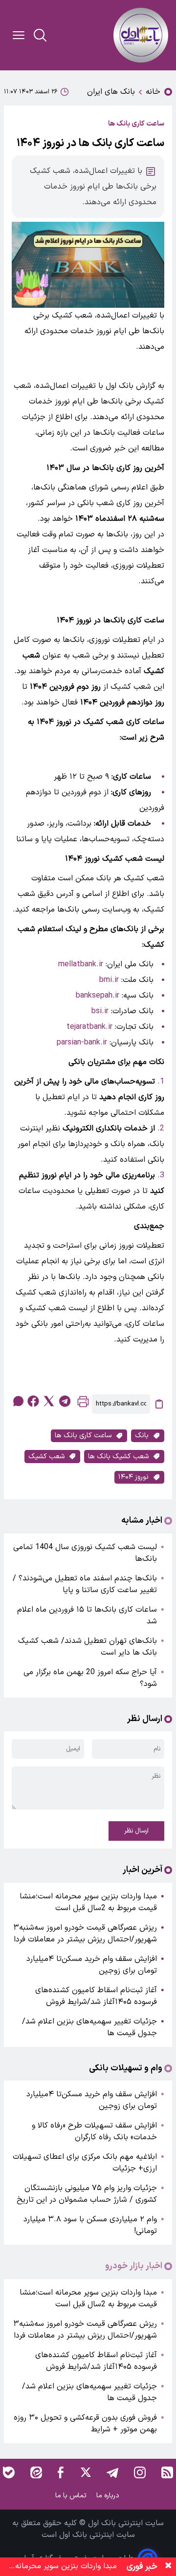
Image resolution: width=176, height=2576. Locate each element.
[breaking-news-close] (168, 2567)
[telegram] (65, 1401)
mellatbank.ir (81, 964)
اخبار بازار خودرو (134, 2266)
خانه (153, 92)
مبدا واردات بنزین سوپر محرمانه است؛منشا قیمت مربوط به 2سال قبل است (88, 1902)
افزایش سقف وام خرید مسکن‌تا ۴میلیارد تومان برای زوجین (92, 1965)
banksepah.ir (98, 996)
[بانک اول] (141, 35)
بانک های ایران (111, 92)
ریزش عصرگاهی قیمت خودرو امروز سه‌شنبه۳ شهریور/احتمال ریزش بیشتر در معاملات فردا (85, 1934)
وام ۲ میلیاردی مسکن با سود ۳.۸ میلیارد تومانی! (90, 2225)
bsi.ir (100, 1011)
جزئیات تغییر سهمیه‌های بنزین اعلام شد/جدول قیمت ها (89, 2027)
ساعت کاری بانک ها (83, 1436)
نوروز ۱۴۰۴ (133, 1477)
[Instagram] (140, 2472)
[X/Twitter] (85, 2472)
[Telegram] (112, 2472)
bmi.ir (109, 980)
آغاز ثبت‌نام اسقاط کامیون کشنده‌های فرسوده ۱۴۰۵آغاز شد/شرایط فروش (96, 1996)
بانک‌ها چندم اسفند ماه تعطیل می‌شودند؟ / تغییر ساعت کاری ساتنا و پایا (85, 1584)
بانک (142, 1436)
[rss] (167, 2472)
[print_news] (83, 1404)
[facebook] (33, 1401)
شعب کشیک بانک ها (118, 1457)
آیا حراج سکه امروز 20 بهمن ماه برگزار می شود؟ (90, 1678)
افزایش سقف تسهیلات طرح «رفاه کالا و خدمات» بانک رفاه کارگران (94, 2131)
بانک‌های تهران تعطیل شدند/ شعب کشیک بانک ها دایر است (88, 1647)
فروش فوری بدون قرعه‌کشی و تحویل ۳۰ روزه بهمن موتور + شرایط (85, 2424)
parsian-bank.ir (82, 1043)
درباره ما (109, 2496)
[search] (40, 35)
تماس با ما (72, 2496)
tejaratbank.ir (89, 1027)
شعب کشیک (46, 1457)
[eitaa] (36, 2472)
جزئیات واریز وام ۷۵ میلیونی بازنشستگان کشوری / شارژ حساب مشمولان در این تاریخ (87, 2194)
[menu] (19, 35)
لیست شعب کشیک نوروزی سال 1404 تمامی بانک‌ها (85, 1553)
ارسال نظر (136, 1831)
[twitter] (49, 1401)
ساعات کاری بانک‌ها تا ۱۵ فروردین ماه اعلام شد (87, 1616)
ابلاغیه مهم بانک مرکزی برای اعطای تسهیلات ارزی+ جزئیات (85, 2163)
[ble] (9, 2472)
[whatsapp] (18, 1401)
